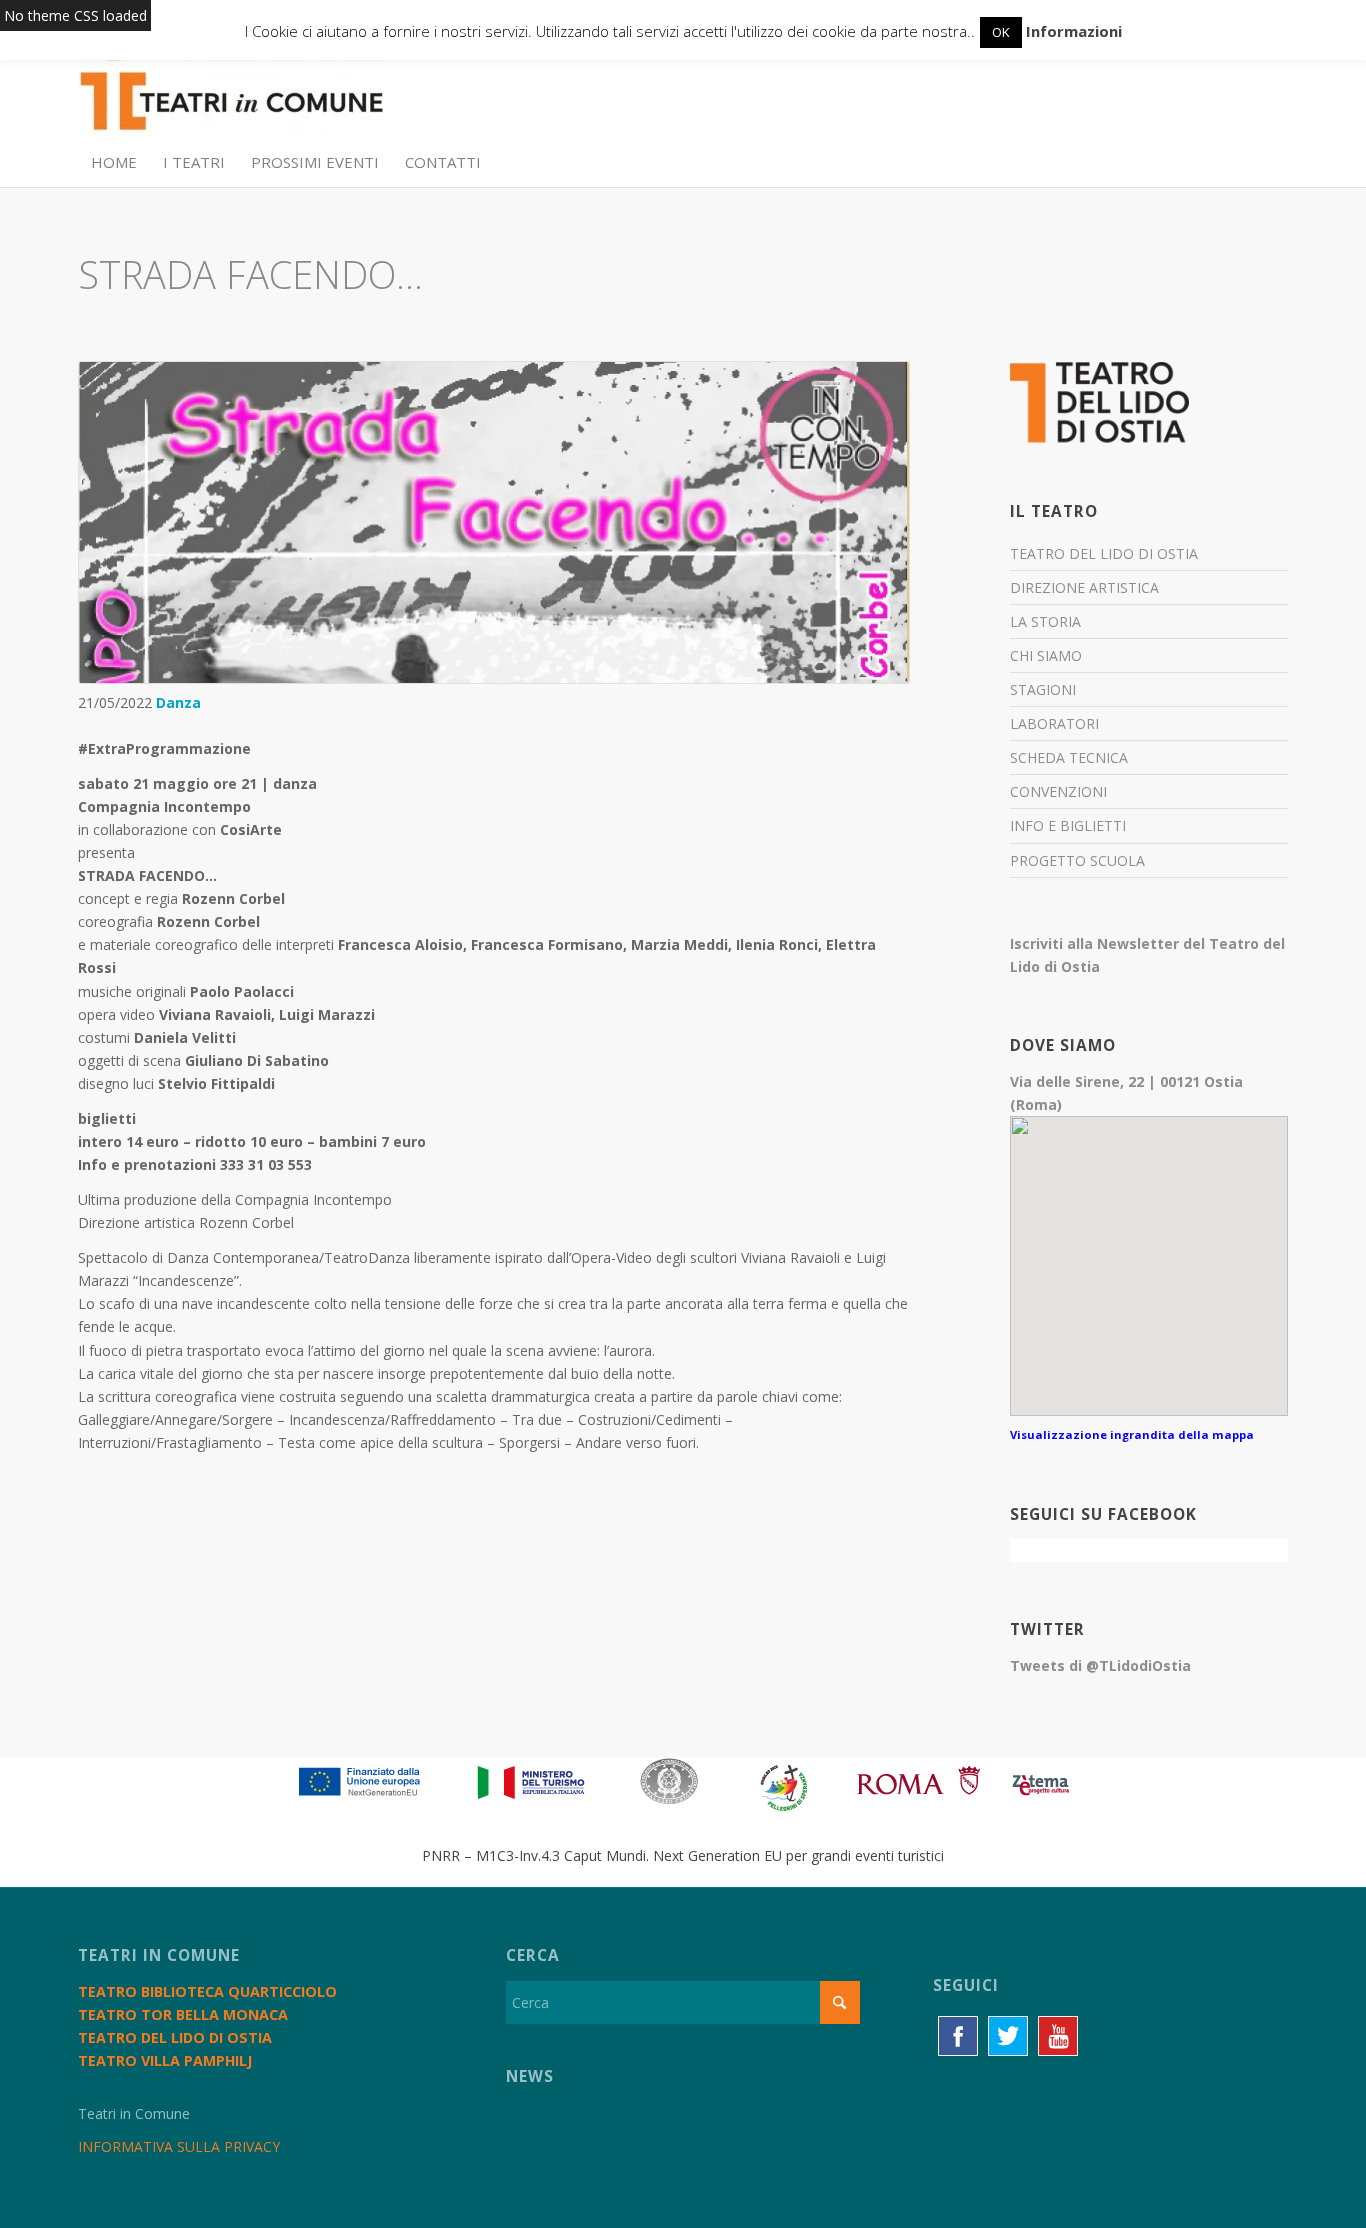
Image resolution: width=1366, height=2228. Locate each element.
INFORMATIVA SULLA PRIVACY (179, 2146)
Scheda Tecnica (1069, 757)
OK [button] (1001, 32)
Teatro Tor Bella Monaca (183, 2014)
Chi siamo (1046, 655)
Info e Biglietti (1068, 825)
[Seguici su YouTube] (1058, 2036)
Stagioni (1043, 689)
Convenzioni (1058, 791)
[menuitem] (114, 162)
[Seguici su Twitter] (1008, 2036)
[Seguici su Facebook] (958, 2036)
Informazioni (1074, 31)
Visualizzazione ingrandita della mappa (1132, 1434)
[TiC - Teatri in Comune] (231, 91)
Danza (178, 702)
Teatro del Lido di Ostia (1104, 553)
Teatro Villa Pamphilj (165, 2060)
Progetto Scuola (1077, 860)
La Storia (1045, 621)
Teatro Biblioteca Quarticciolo (207, 1991)
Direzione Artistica (1084, 587)
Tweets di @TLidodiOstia (1100, 1665)
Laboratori (1054, 723)
